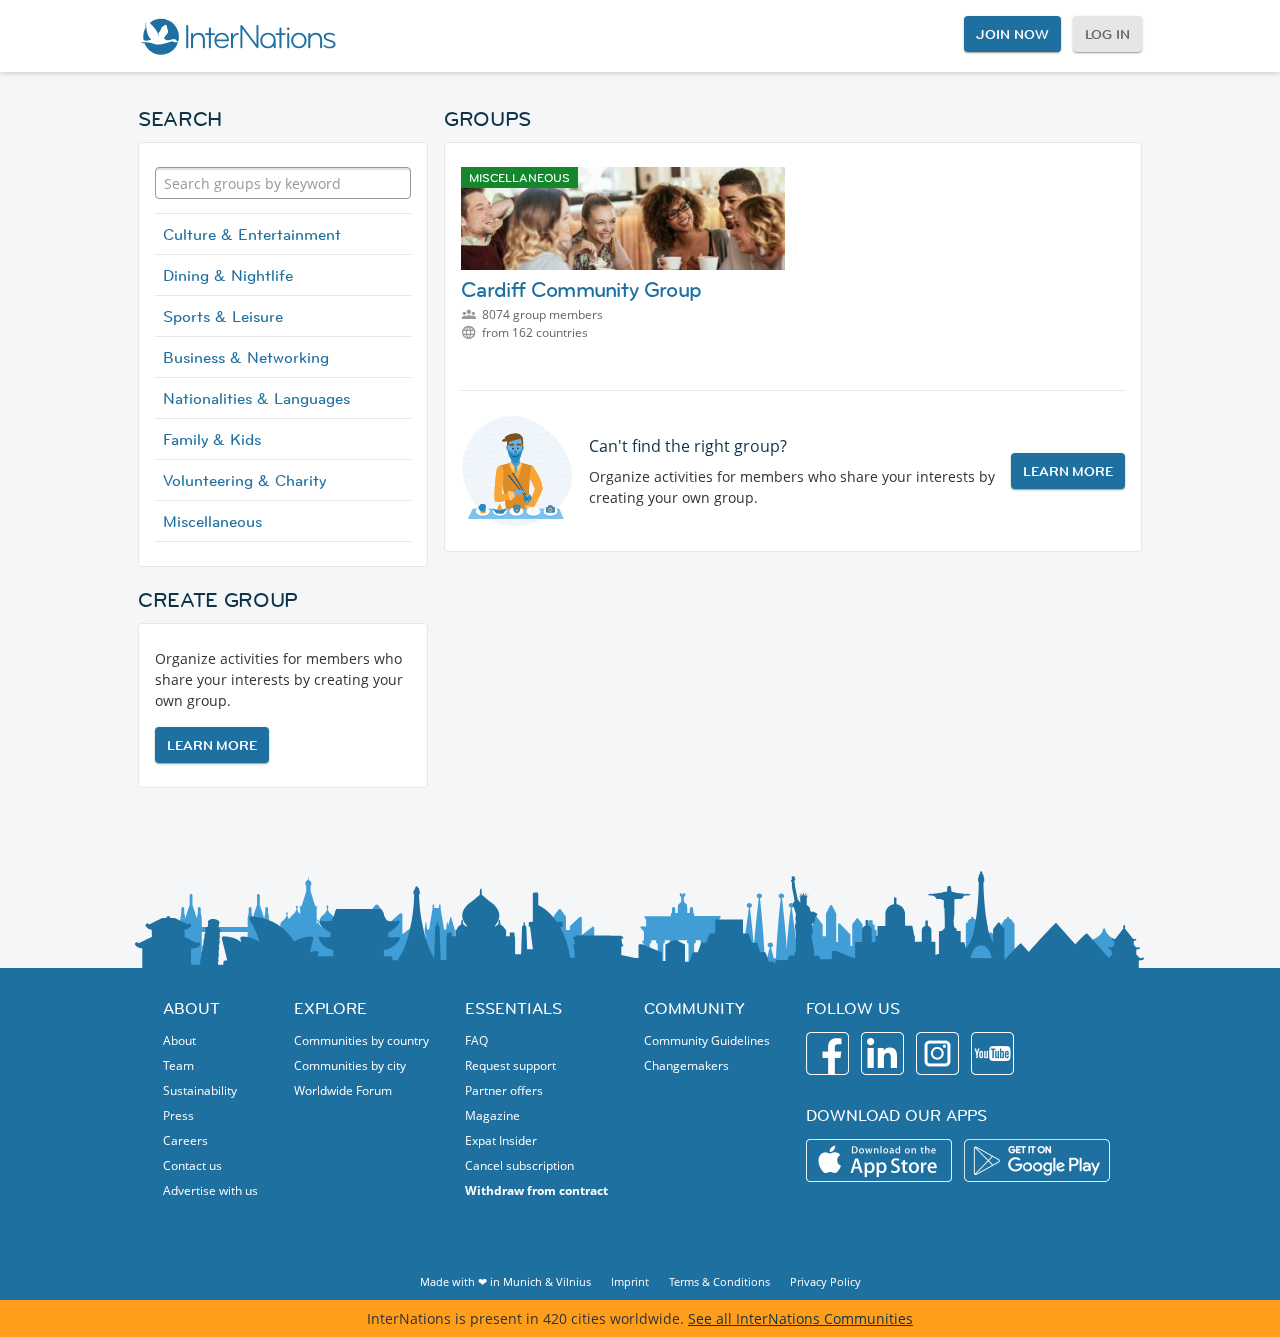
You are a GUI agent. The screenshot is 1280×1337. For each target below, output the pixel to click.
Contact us (192, 1165)
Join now (1012, 34)
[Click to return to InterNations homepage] (238, 36)
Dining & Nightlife (228, 275)
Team (178, 1065)
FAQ (476, 1040)
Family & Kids (212, 439)
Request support (510, 1065)
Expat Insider (501, 1140)
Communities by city (350, 1065)
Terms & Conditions (719, 1281)
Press (178, 1115)
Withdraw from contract (536, 1190)
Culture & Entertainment (252, 234)
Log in (1107, 34)
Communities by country (361, 1040)
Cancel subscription (519, 1165)
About (179, 1040)
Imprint (630, 1281)
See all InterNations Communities (800, 1318)
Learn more (212, 745)
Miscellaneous (212, 521)
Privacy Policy (825, 1281)
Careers (185, 1140)
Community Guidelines (707, 1040)
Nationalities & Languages (256, 398)
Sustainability (200, 1090)
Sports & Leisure (223, 316)
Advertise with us (210, 1190)
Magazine (492, 1115)
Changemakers (686, 1065)
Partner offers (504, 1090)
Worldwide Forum (343, 1090)
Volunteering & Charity (244, 480)
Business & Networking (246, 357)
